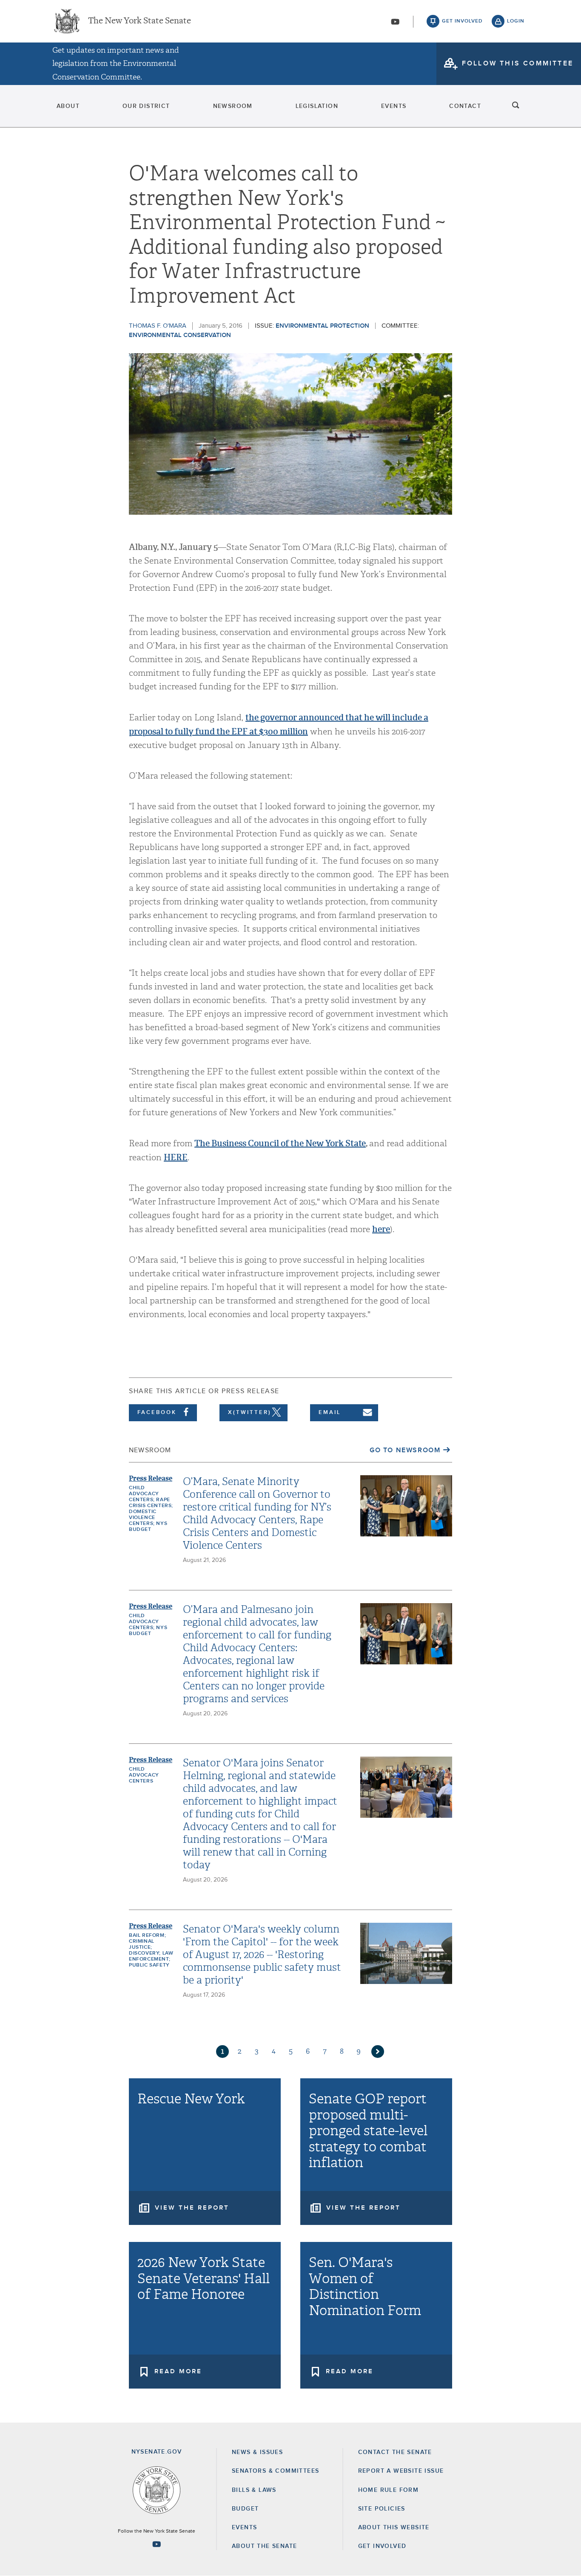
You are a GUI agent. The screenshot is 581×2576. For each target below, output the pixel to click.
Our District (146, 106)
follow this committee (518, 63)
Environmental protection (322, 326)
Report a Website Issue (401, 2471)
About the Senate (264, 2546)
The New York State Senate (140, 21)
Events (394, 106)
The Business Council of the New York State (280, 1143)
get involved (462, 21)
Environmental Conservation (180, 335)
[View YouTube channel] (395, 22)
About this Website (394, 2528)
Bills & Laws (254, 2490)
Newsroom (233, 106)
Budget (245, 2509)
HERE (176, 1157)
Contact (465, 106)
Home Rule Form (389, 2490)
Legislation (317, 106)
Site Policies (382, 2509)
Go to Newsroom (405, 1450)
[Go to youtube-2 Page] (157, 2544)
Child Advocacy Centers (144, 1775)
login (516, 21)
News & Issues (257, 2452)
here (381, 1229)
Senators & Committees (275, 2471)
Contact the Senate (395, 2452)
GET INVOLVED (382, 2546)
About (68, 106)
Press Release (151, 1478)
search (516, 106)
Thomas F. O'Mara (158, 326)
